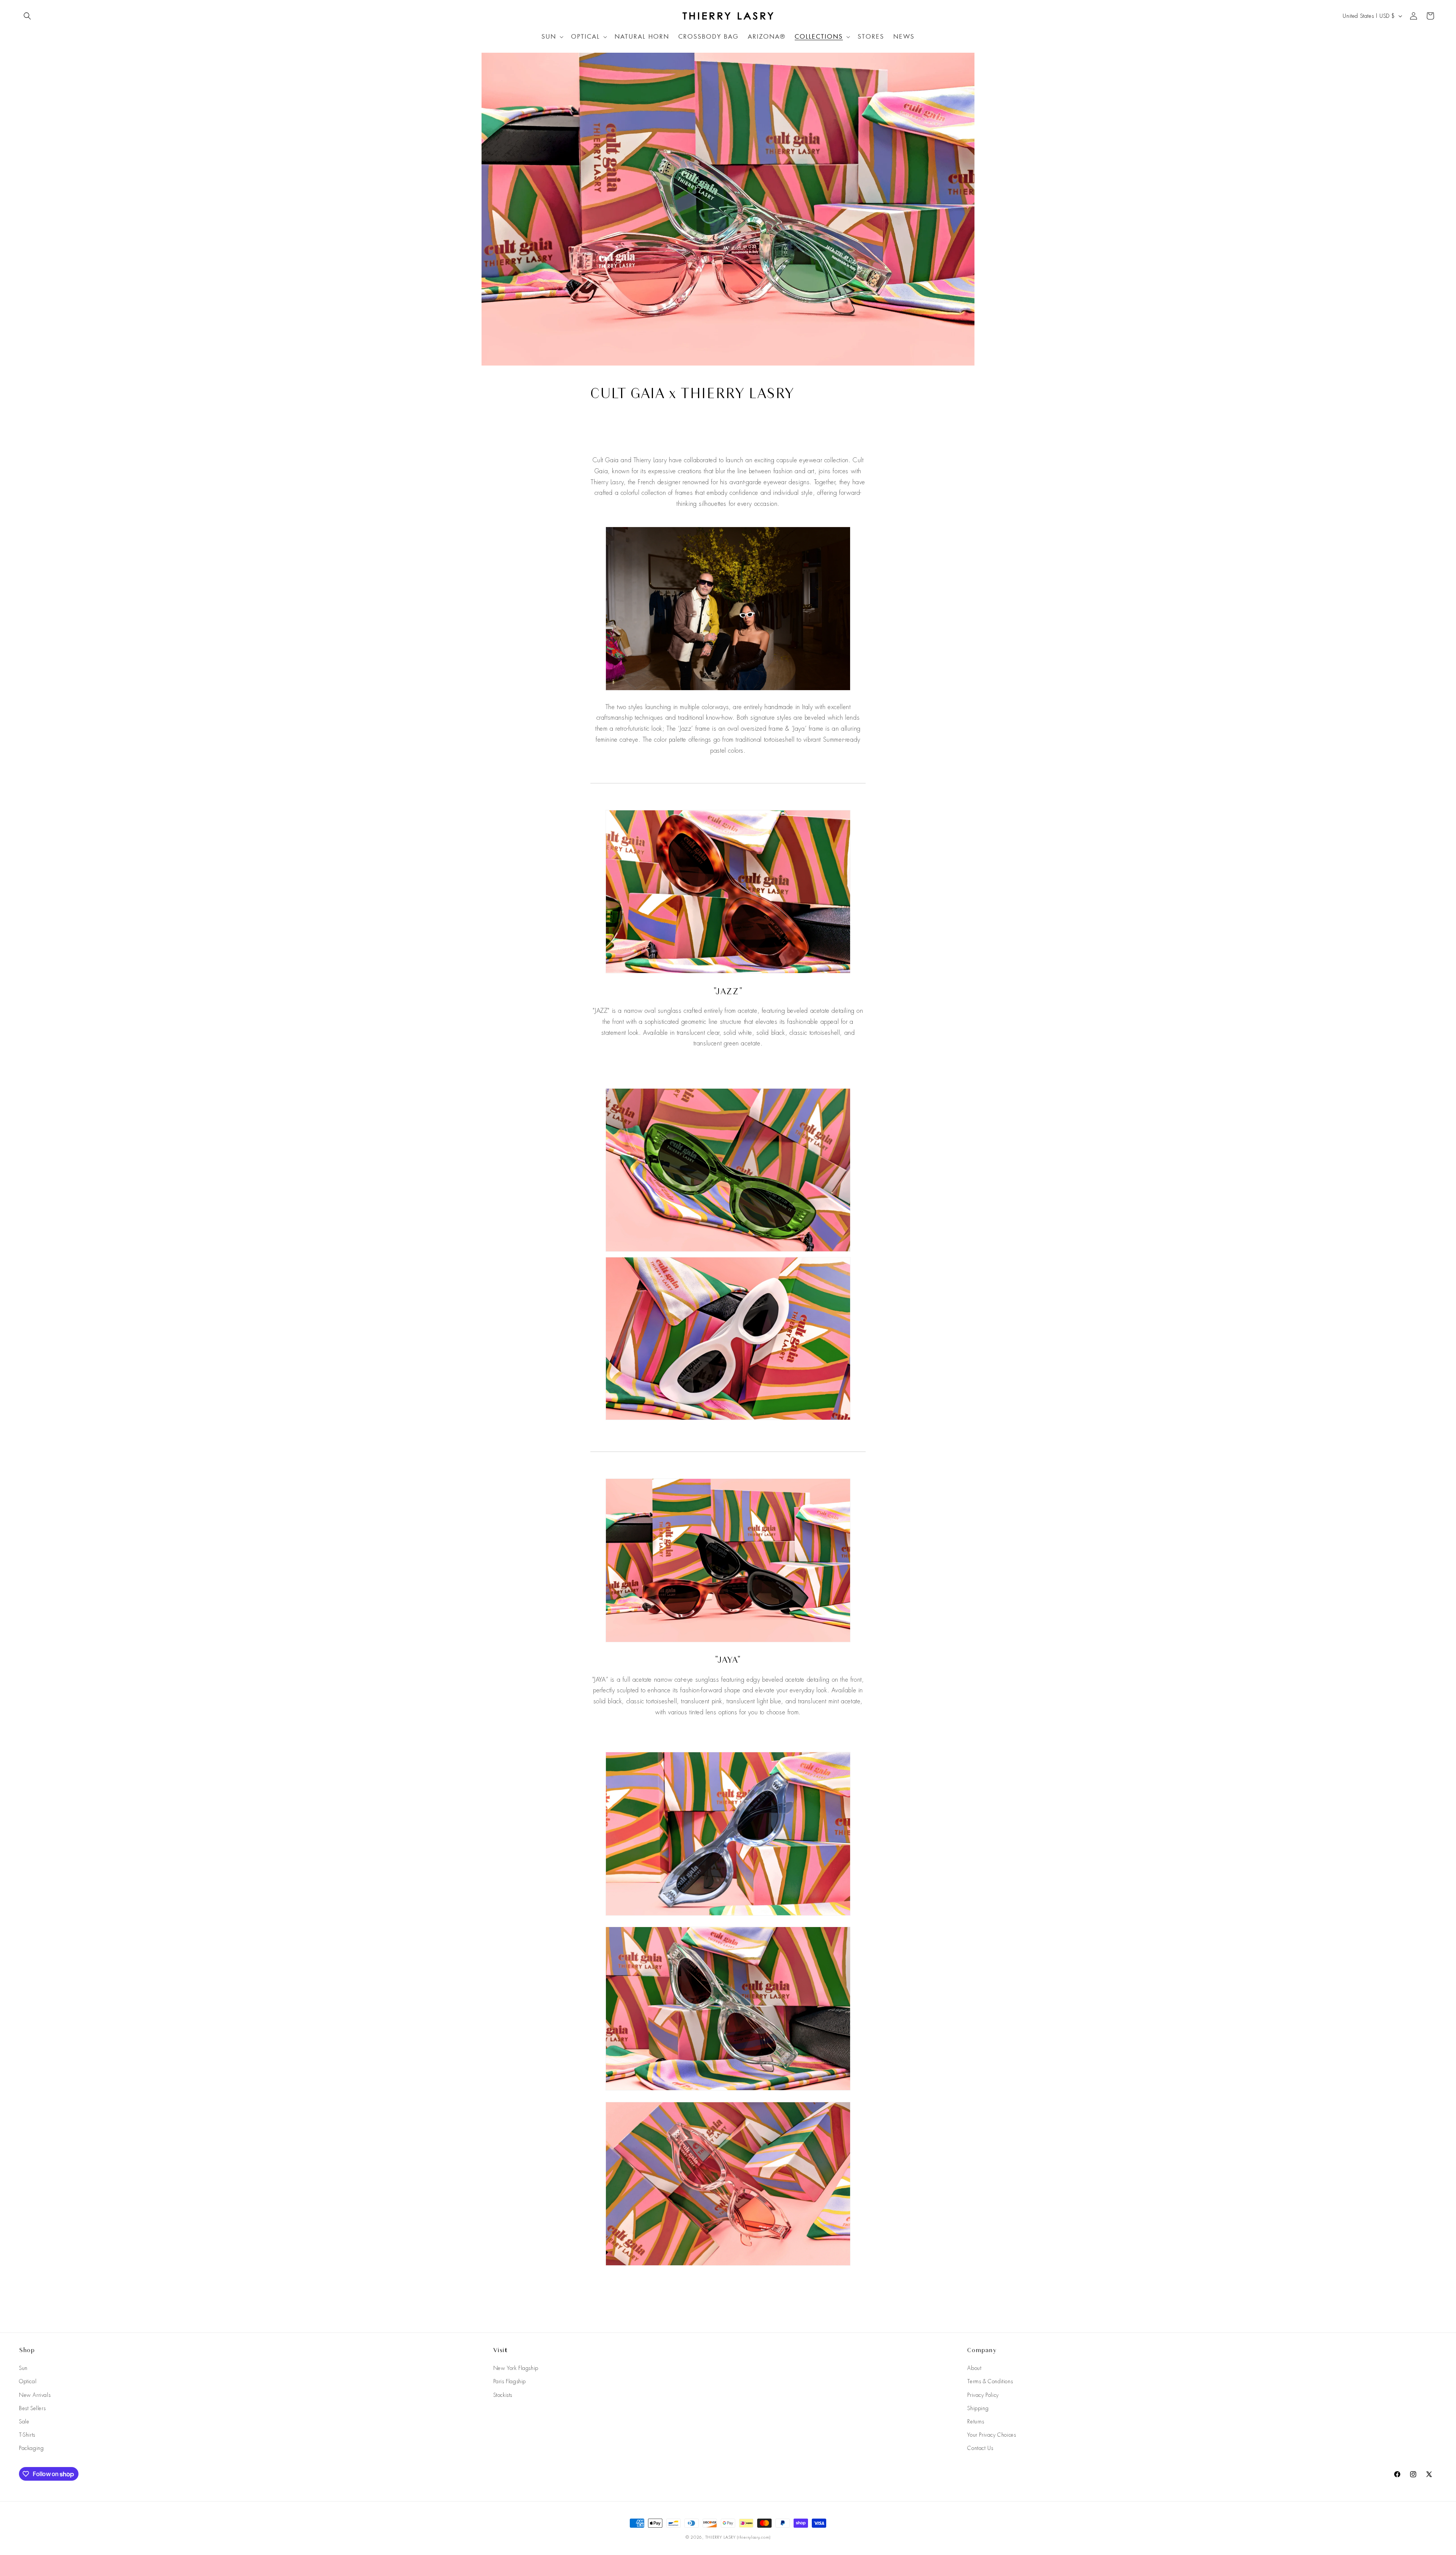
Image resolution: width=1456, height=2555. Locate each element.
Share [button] (605, 424)
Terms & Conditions (990, 2381)
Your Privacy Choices (992, 2435)
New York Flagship (516, 2368)
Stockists (503, 2395)
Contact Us (980, 2448)
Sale (24, 2422)
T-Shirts (27, 2435)
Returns (976, 2422)
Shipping (978, 2408)
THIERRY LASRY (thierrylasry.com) (738, 2537)
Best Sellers (32, 2408)
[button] (27, 16)
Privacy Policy (983, 2395)
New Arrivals (35, 2395)
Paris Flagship (510, 2381)
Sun (23, 2368)
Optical (28, 2381)
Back (734, 2295)
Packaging (31, 2448)
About (974, 2368)
